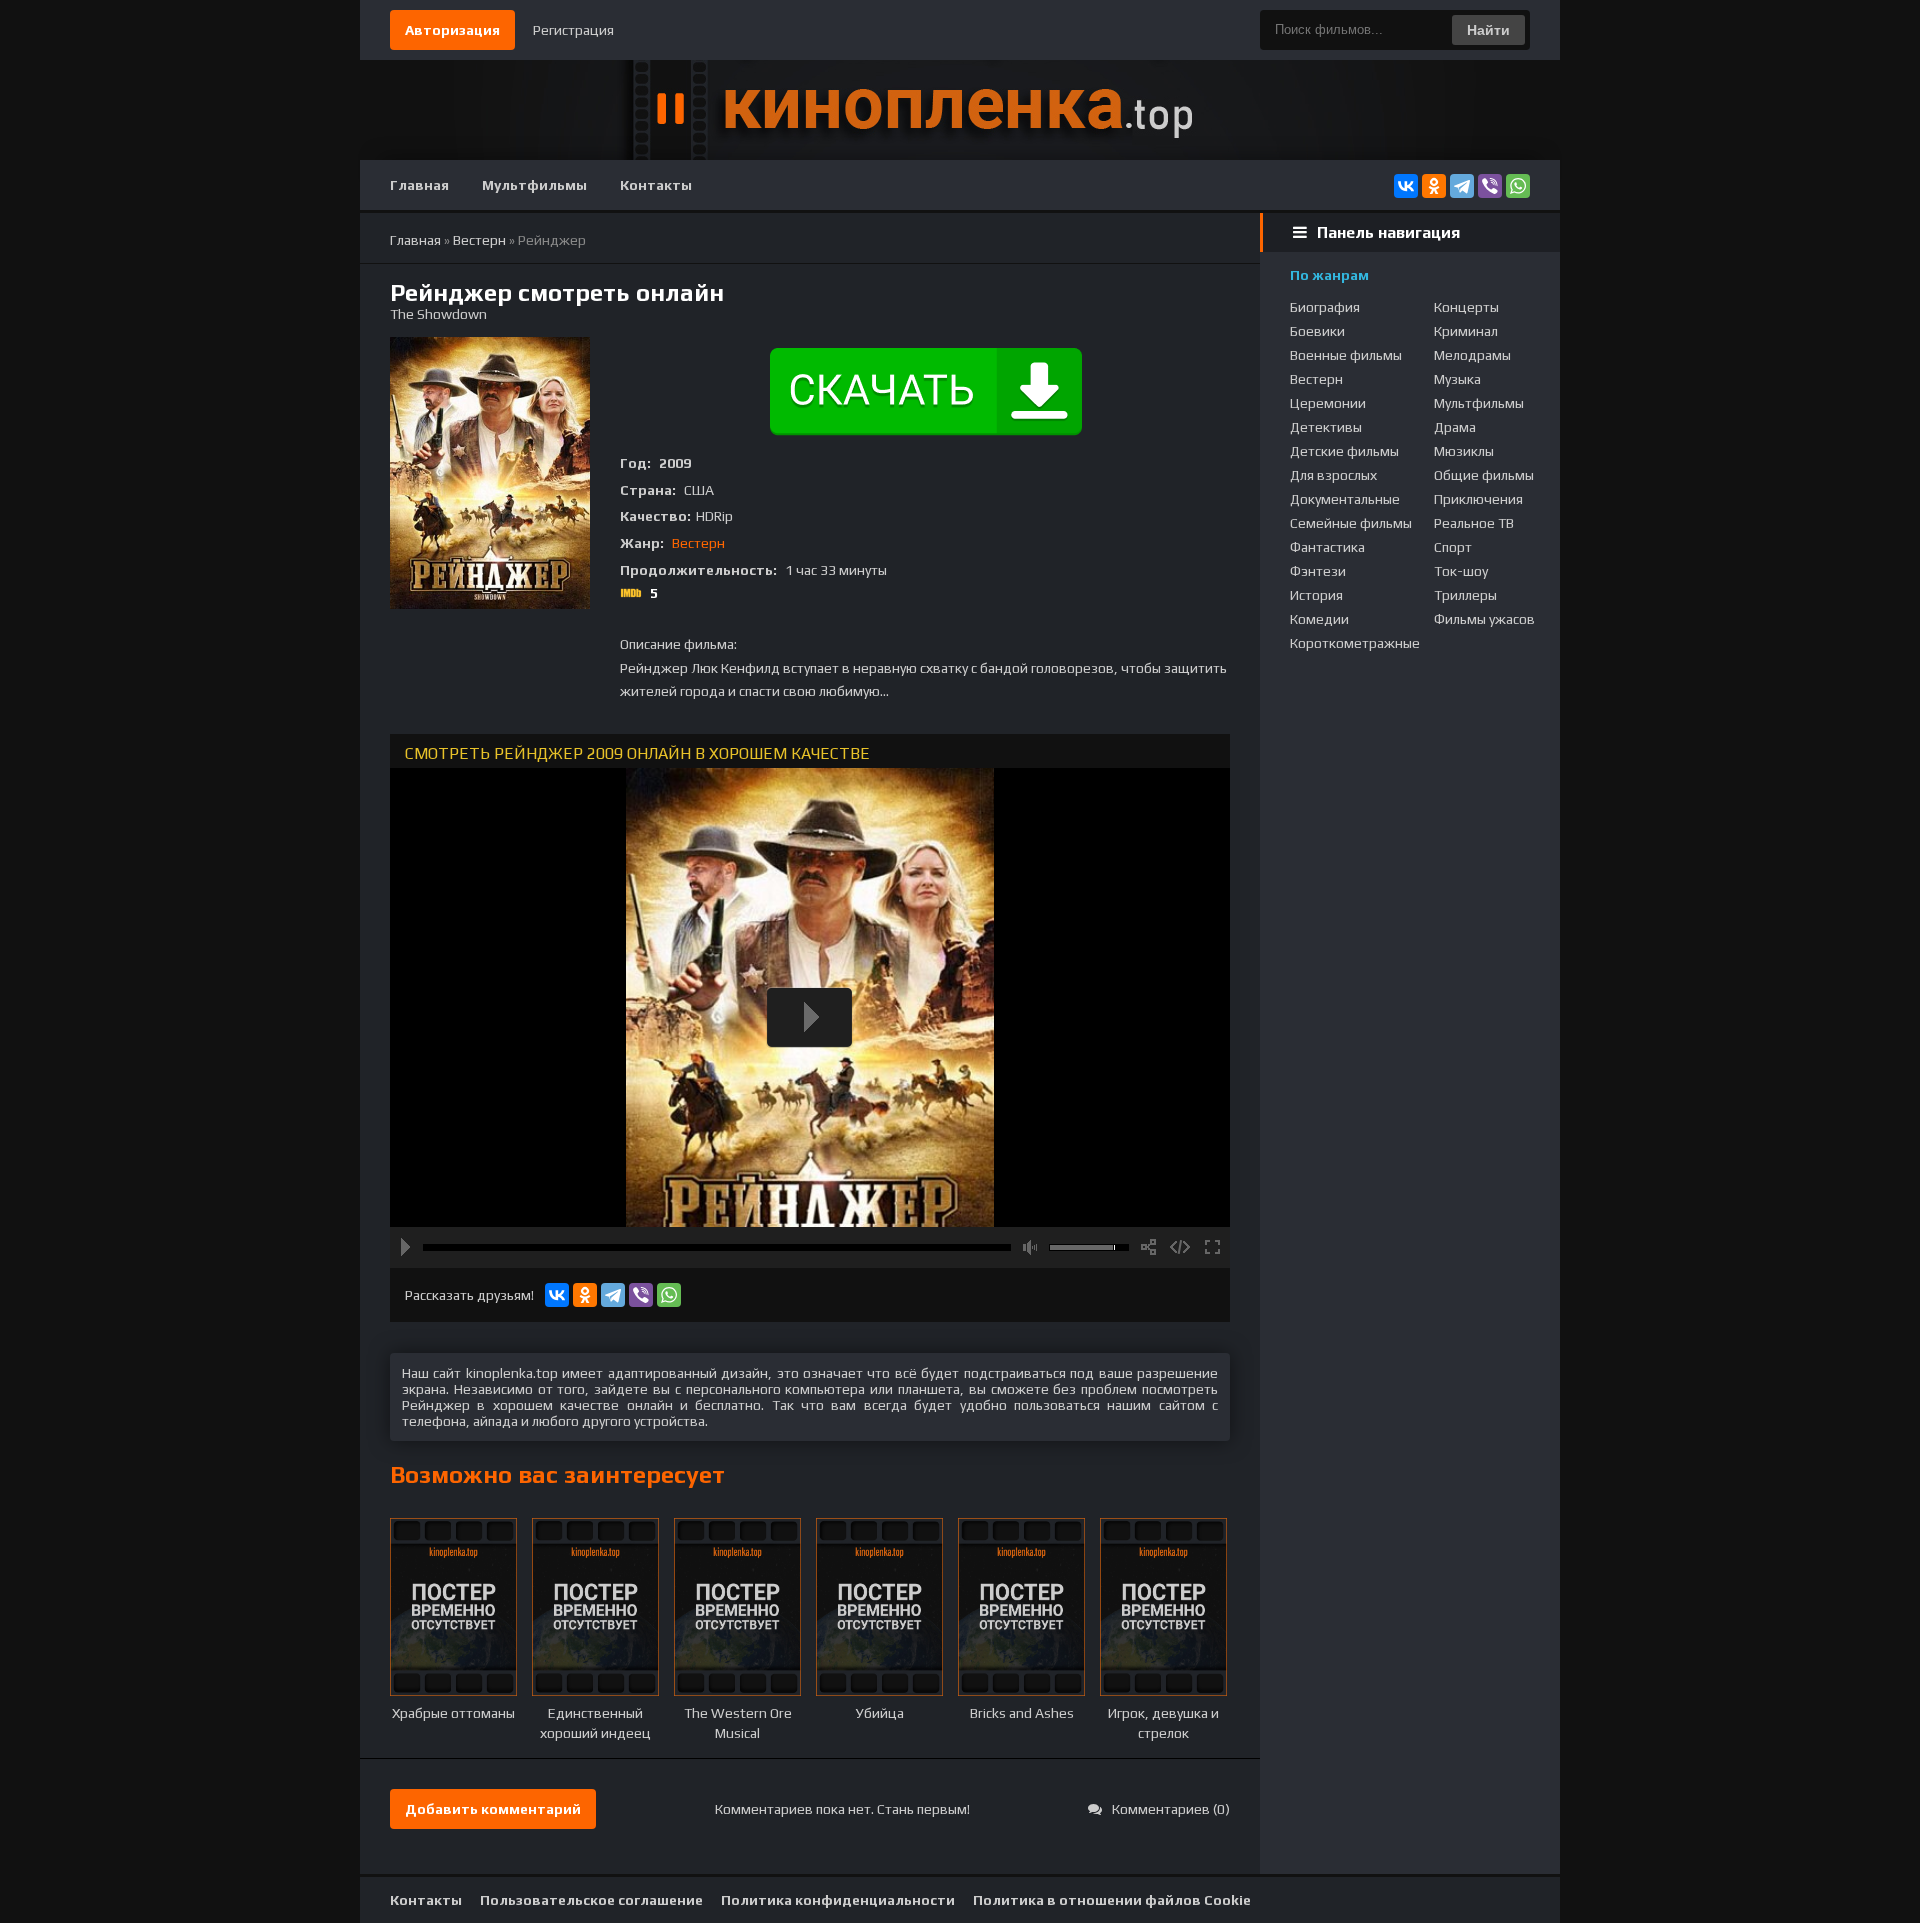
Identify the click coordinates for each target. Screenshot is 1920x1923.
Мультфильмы (534, 185)
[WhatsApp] (1518, 186)
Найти (1488, 30)
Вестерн (698, 543)
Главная (419, 185)
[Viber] (1490, 186)
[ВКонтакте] (1406, 186)
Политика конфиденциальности (838, 1900)
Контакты (656, 185)
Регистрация (573, 30)
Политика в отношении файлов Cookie (1112, 1900)
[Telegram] (1462, 186)
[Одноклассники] (1434, 186)
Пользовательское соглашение (591, 1900)
